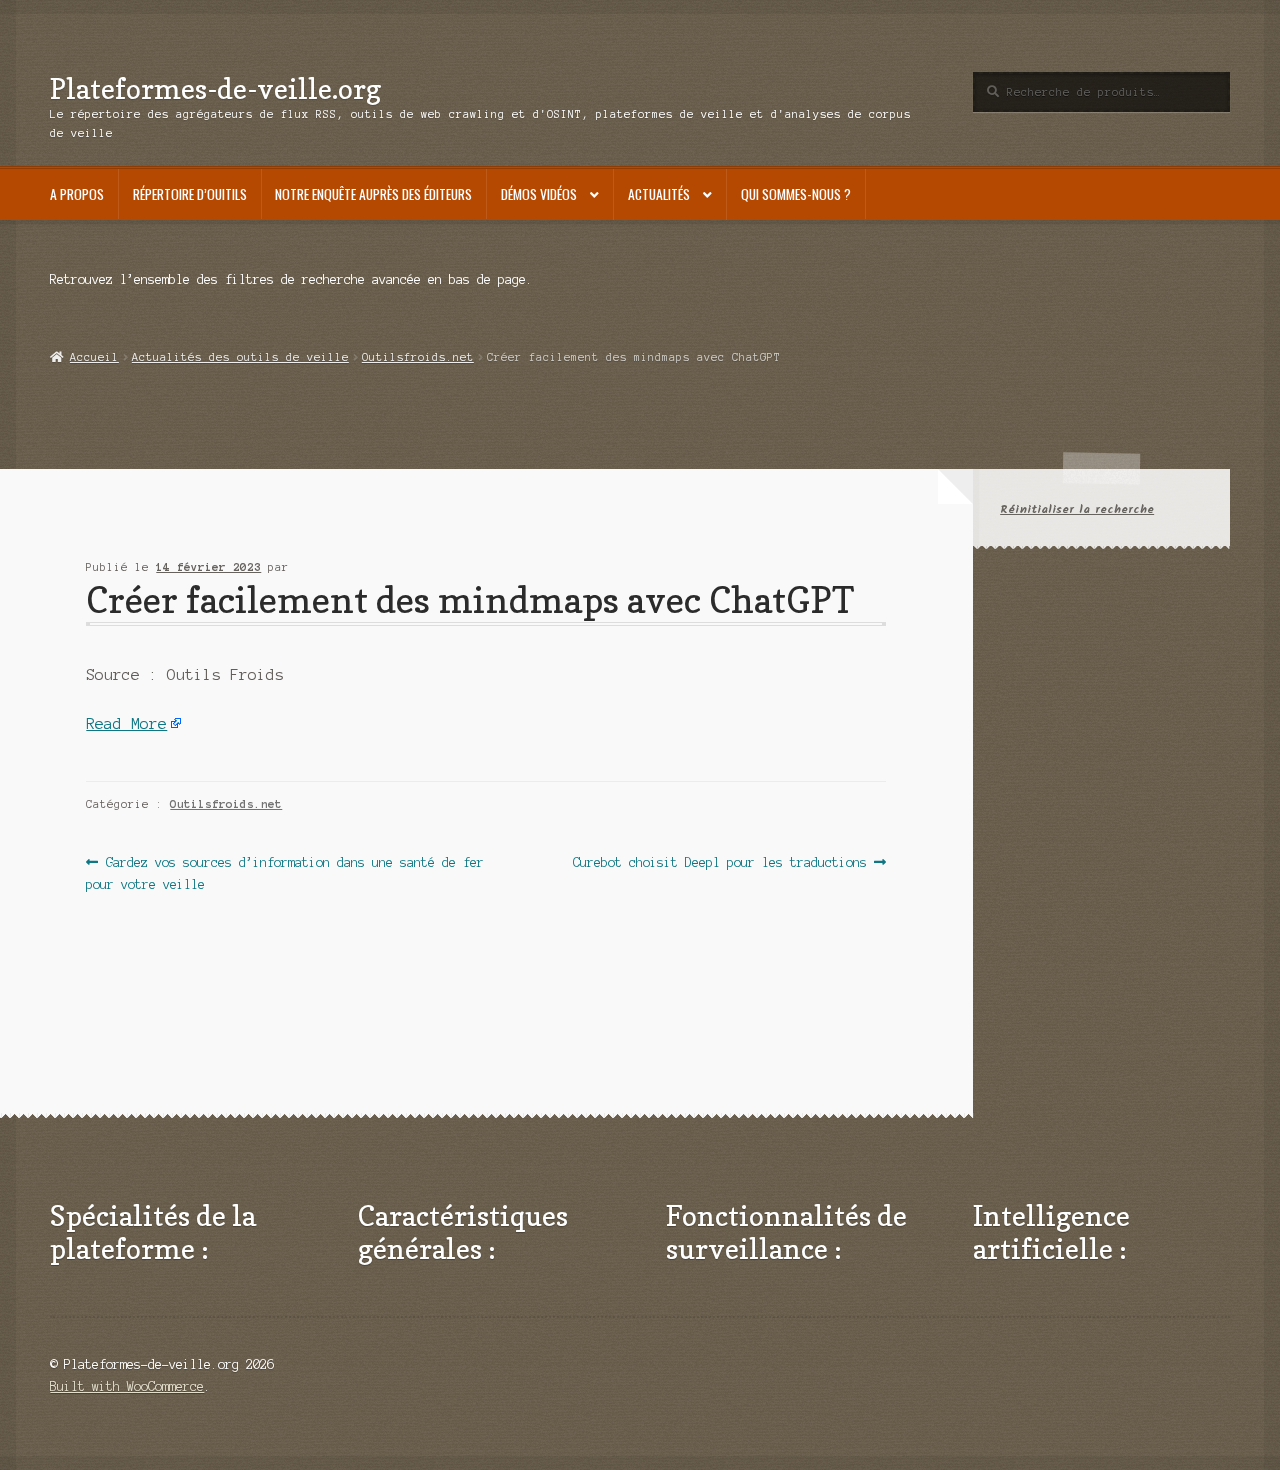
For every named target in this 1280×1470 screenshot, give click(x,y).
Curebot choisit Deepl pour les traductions (720, 864)
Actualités (659, 194)
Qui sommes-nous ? (796, 194)
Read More (126, 724)
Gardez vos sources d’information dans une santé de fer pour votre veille (284, 872)
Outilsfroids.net (418, 357)
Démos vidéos (539, 194)
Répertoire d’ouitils (190, 194)
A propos (77, 194)
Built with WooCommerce (127, 1386)
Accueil (94, 357)
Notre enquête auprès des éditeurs (373, 194)
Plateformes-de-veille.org (215, 88)
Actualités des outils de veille (240, 357)
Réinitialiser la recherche (1077, 509)
